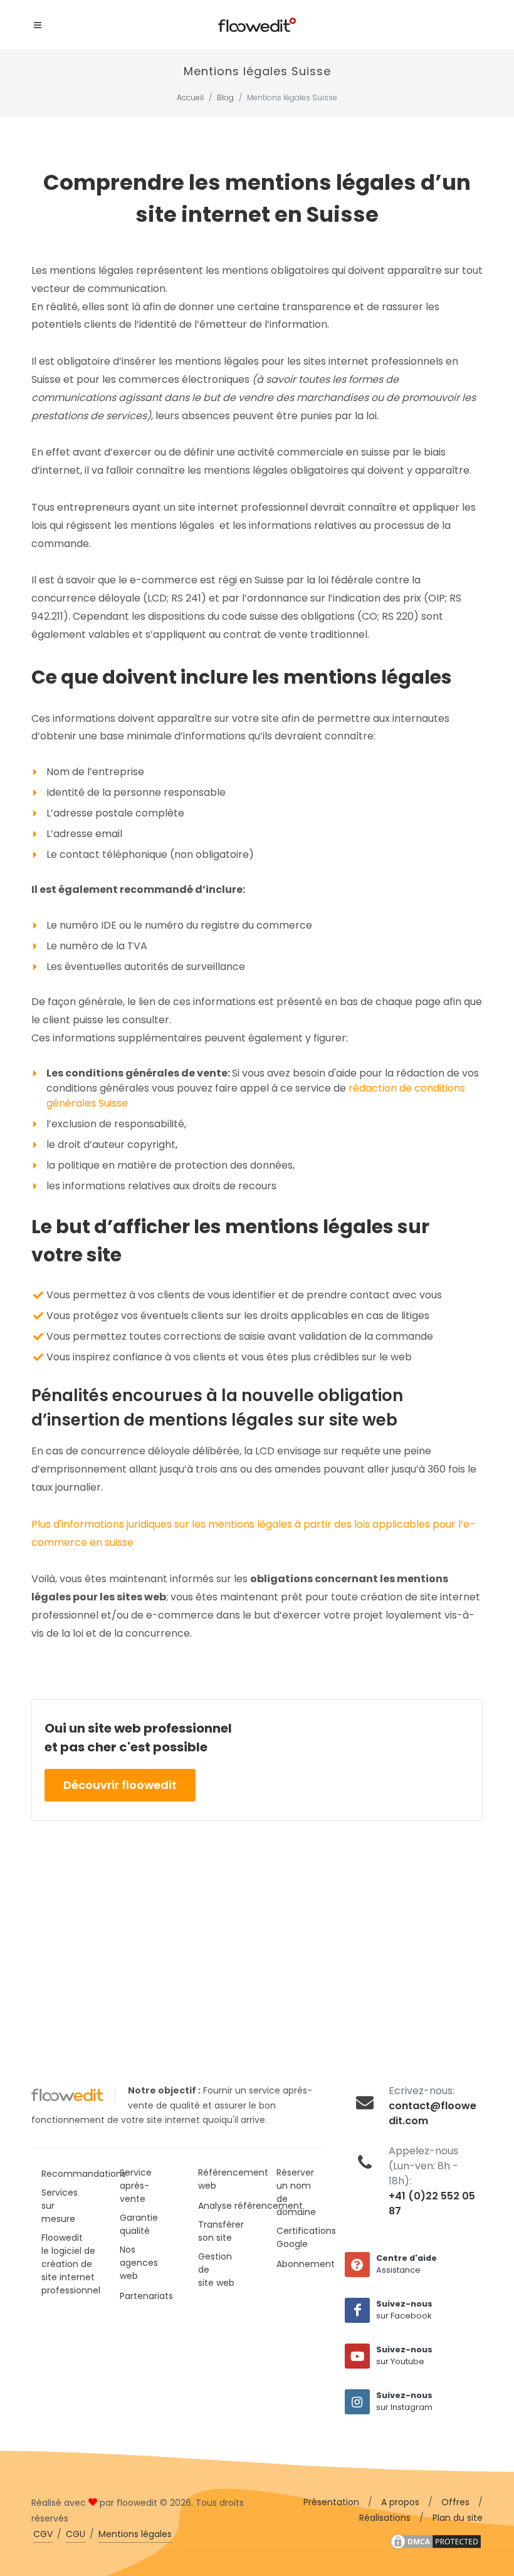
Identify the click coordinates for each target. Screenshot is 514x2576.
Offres (455, 2502)
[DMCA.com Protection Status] (436, 2541)
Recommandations (84, 2174)
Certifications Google (306, 2237)
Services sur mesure (60, 2206)
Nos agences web (139, 2263)
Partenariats (146, 2296)
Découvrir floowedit (120, 1785)
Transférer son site (221, 2231)
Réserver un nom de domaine (296, 2192)
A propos (400, 2502)
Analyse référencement (250, 2206)
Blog (225, 97)
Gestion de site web (216, 2270)
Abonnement (306, 2264)
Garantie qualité (139, 2224)
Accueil (190, 97)
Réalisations (385, 2518)
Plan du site (458, 2518)
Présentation (331, 2502)
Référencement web (233, 2179)
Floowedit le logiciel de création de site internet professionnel (71, 2264)
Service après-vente (136, 2186)
